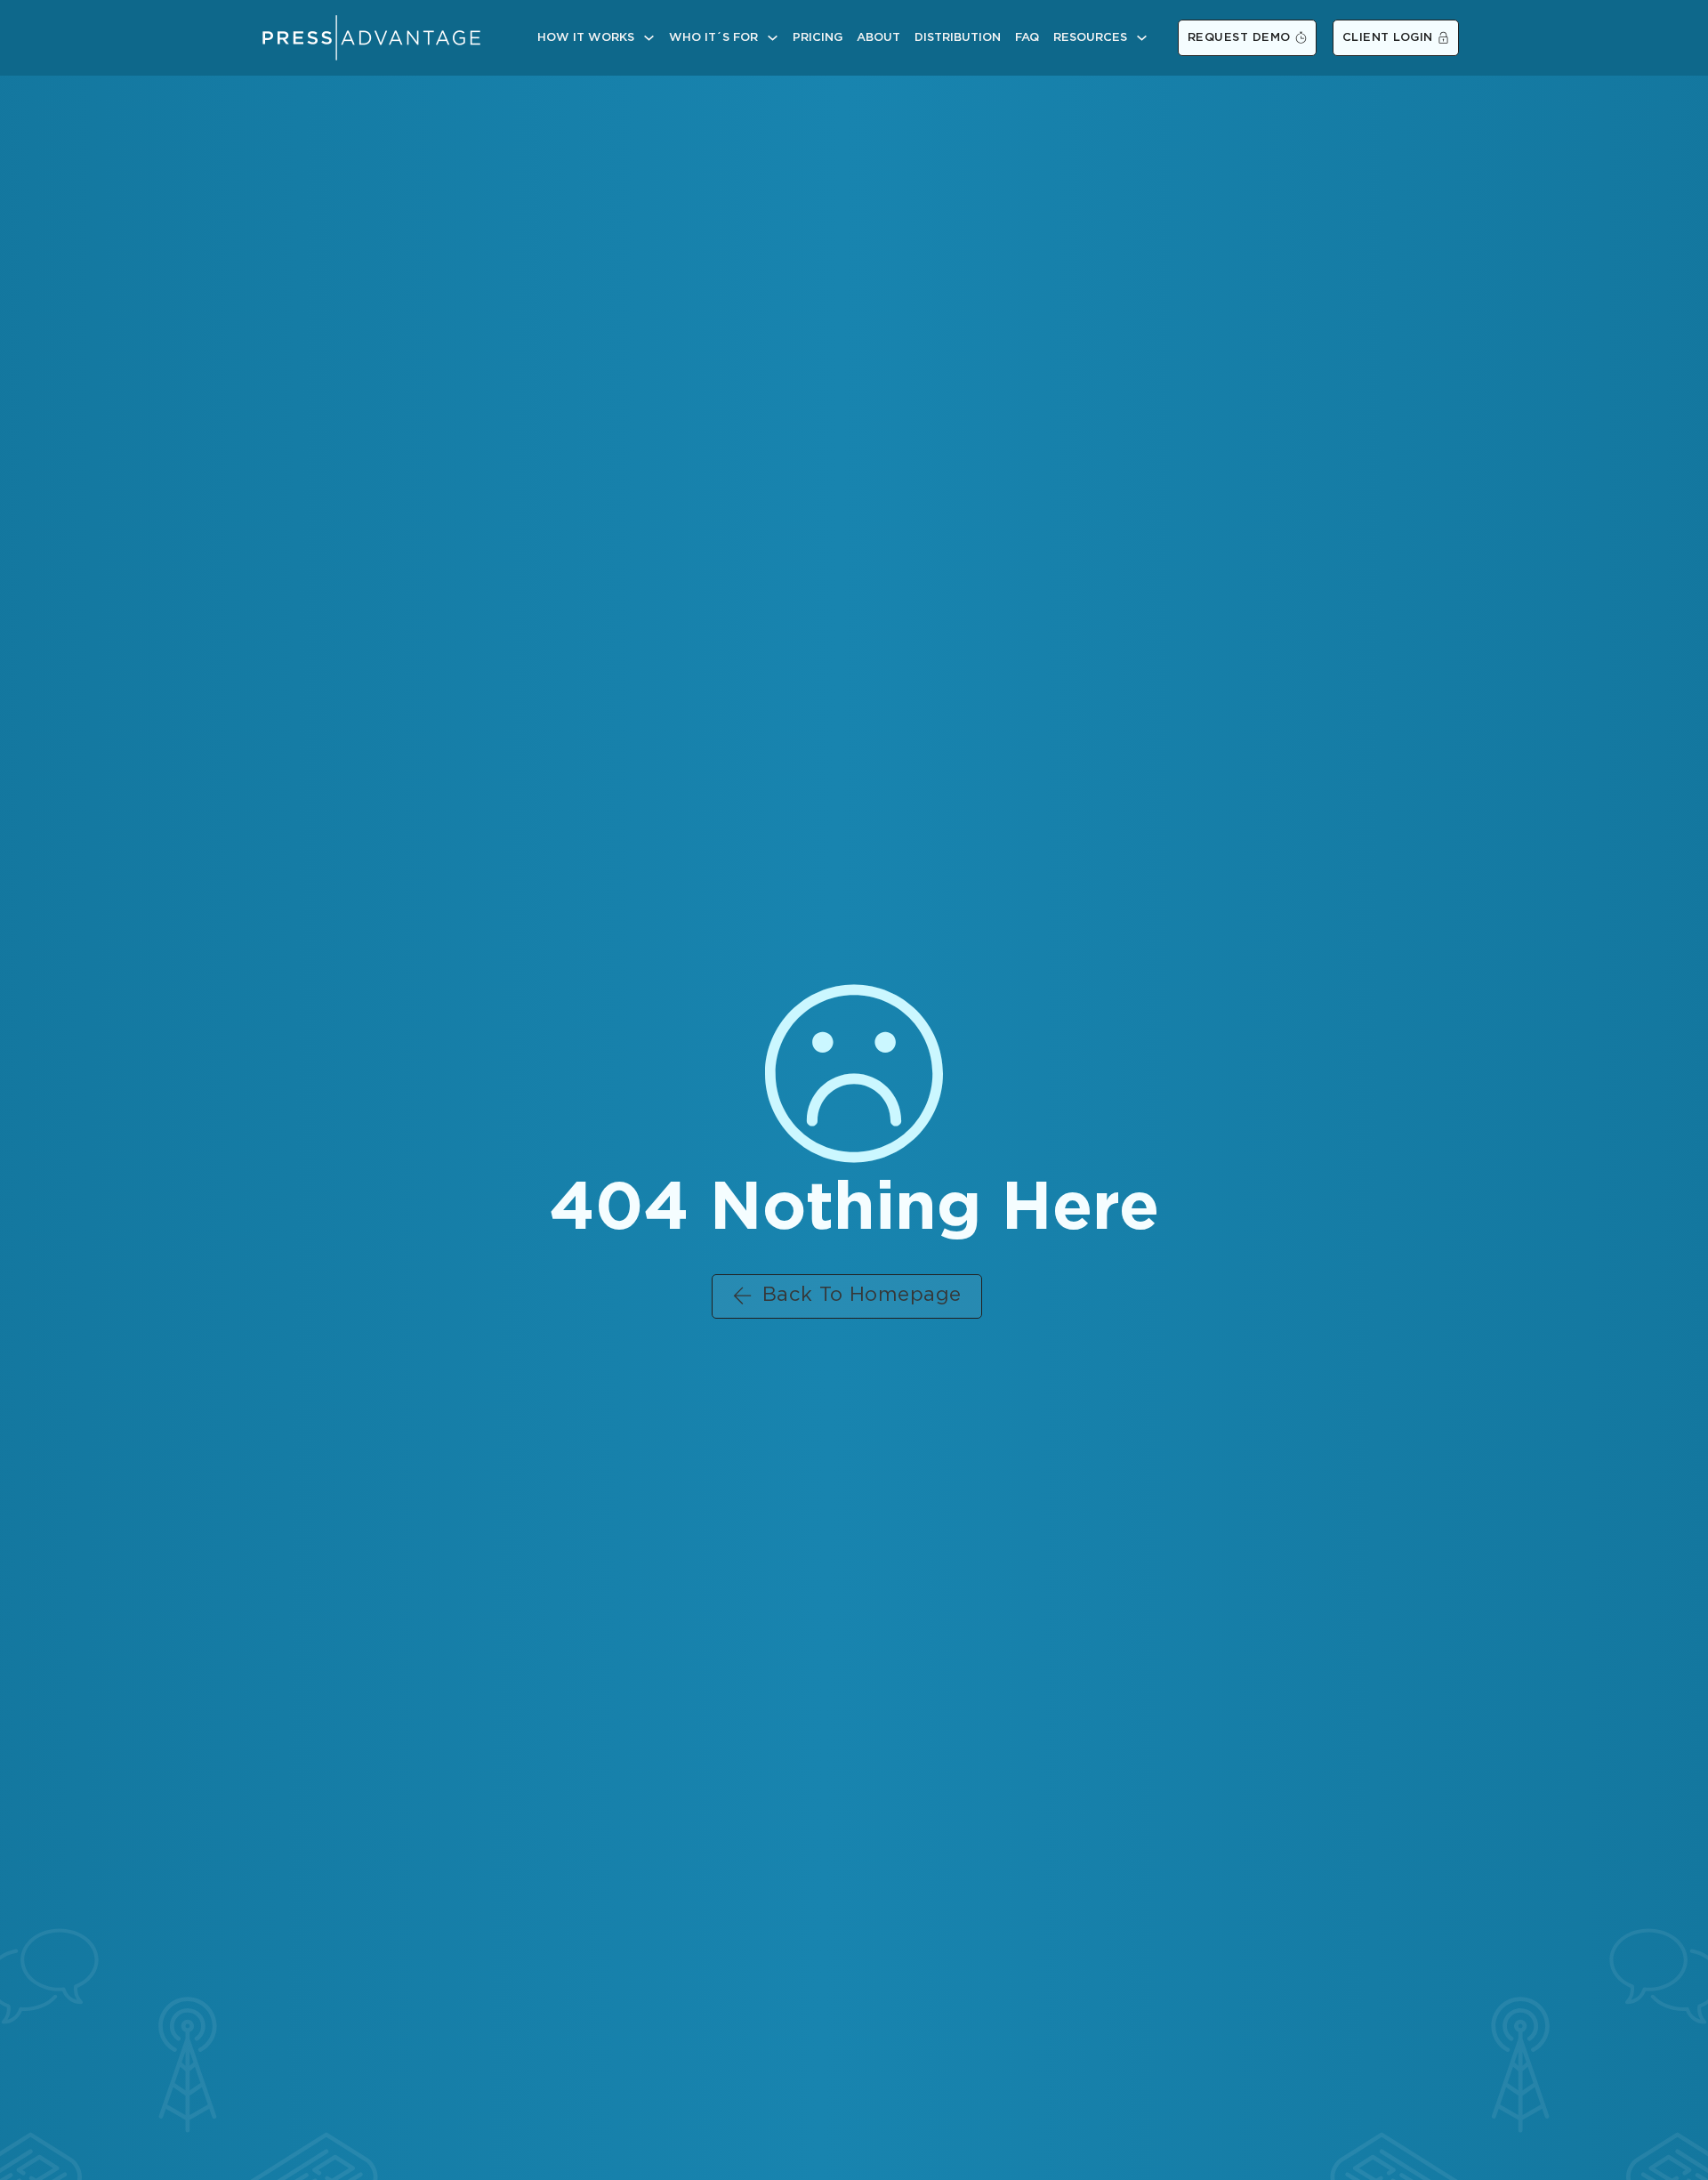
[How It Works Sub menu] (649, 38)
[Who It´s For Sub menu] (773, 38)
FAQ (1027, 38)
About (878, 38)
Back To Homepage (862, 1296)
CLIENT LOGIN (1388, 38)
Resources (1090, 38)
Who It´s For (713, 38)
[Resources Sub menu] (1142, 38)
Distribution (958, 38)
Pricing (818, 38)
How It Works (586, 38)
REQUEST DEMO (1239, 38)
